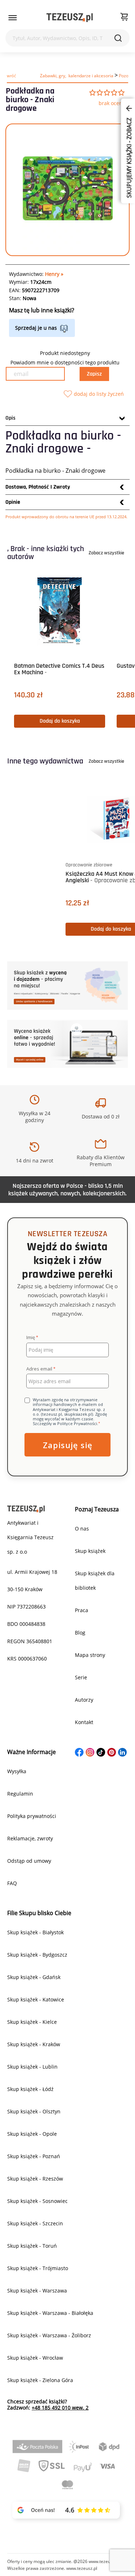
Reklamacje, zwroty (30, 1838)
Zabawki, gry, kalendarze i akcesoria (77, 76)
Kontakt (84, 1722)
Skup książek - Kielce (32, 2022)
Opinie (13, 502)
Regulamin (20, 1794)
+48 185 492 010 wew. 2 (60, 2408)
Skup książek (90, 1551)
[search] (118, 38)
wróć (11, 76)
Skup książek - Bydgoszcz (37, 1955)
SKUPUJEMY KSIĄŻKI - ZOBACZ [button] (129, 157)
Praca (82, 1610)
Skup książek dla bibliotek (95, 1581)
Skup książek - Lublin (32, 2067)
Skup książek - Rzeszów (35, 2179)
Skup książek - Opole (32, 2134)
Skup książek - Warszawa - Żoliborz (49, 2335)
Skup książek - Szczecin (35, 2223)
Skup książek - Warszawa (37, 2291)
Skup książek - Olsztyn (34, 2111)
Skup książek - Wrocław (35, 2358)
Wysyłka (17, 1771)
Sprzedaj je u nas (36, 328)
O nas (82, 1529)
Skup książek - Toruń (32, 2246)
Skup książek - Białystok (35, 1932)
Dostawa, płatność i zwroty (38, 487)
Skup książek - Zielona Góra (40, 2380)
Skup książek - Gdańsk (34, 1977)
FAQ (12, 1883)
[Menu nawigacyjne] (13, 18)
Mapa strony (90, 1655)
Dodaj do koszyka (60, 721)
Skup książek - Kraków (34, 2044)
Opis (10, 418)
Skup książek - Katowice (36, 1999)
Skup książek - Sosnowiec (37, 2201)
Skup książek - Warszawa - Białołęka (50, 2313)
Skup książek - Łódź (30, 2089)
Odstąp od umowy (29, 1861)
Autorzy (84, 1700)
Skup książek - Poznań (34, 2156)
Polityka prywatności (32, 1816)
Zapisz (94, 374)
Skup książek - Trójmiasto (38, 2268)
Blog (80, 1633)
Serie (81, 1677)
